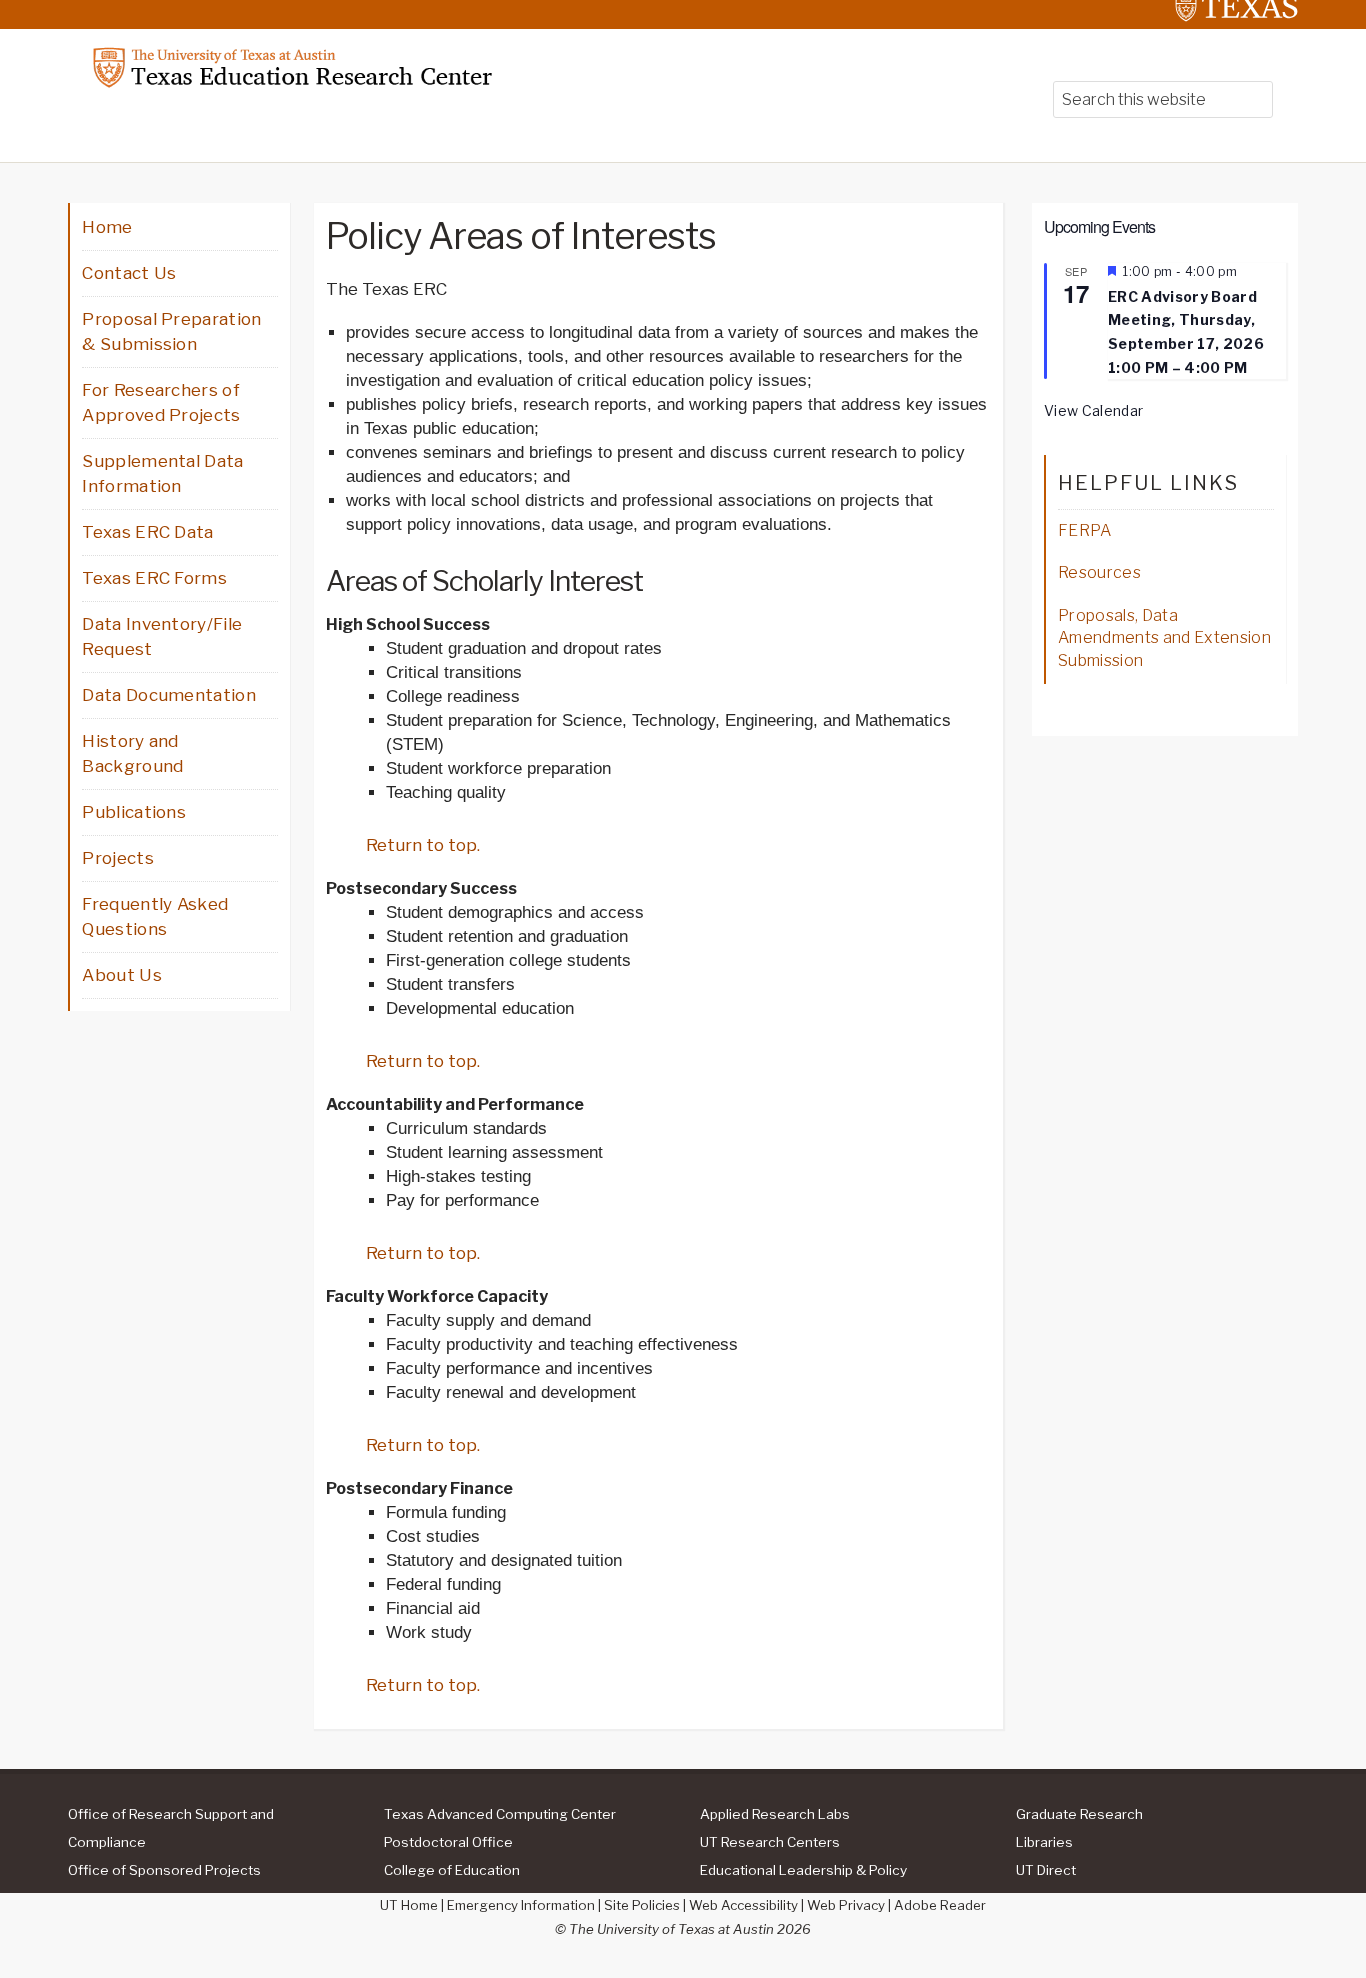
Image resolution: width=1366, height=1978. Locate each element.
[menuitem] (200, 1827)
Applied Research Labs (775, 1814)
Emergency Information (521, 1905)
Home (107, 227)
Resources (1099, 572)
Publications (134, 812)
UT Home (409, 1905)
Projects (118, 858)
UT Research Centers (770, 1842)
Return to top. (423, 845)
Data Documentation (169, 695)
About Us (122, 975)
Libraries (1044, 1842)
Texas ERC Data (147, 532)
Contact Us (129, 273)
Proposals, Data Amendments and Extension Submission (1164, 638)
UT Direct (1046, 1870)
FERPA (1085, 530)
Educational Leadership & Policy (803, 1870)
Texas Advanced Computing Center (500, 1814)
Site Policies (642, 1905)
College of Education (452, 1870)
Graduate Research (1079, 1814)
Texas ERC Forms (154, 578)
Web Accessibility (743, 1905)
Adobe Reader (940, 1905)
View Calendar (1093, 410)
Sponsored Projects (164, 1870)
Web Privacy (846, 1905)
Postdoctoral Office (448, 1842)
